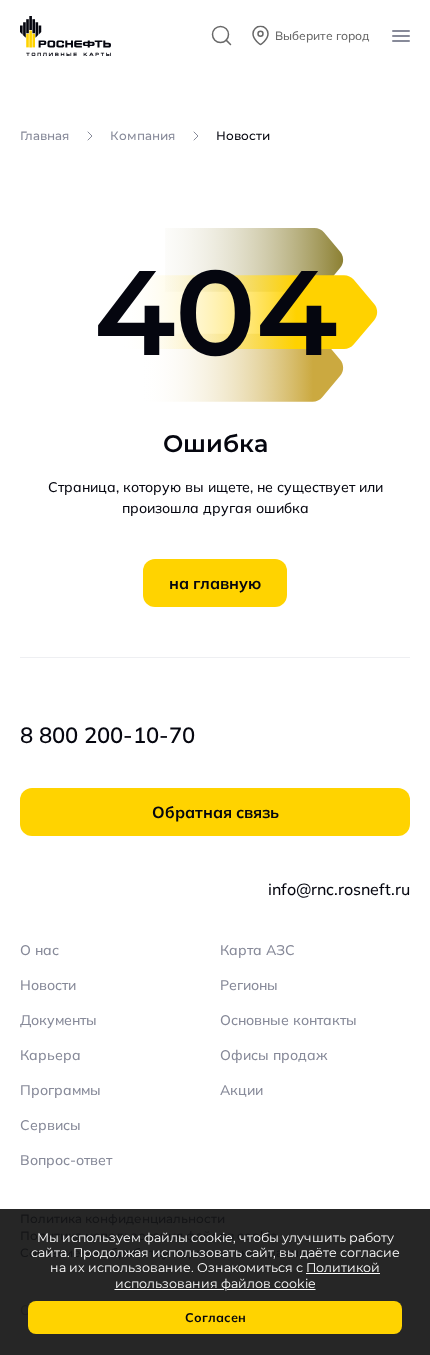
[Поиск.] (221, 35)
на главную (215, 583)
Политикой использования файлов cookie (248, 1275)
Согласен (215, 1317)
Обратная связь (215, 812)
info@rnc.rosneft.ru (339, 889)
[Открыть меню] (401, 36)
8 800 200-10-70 (107, 735)
